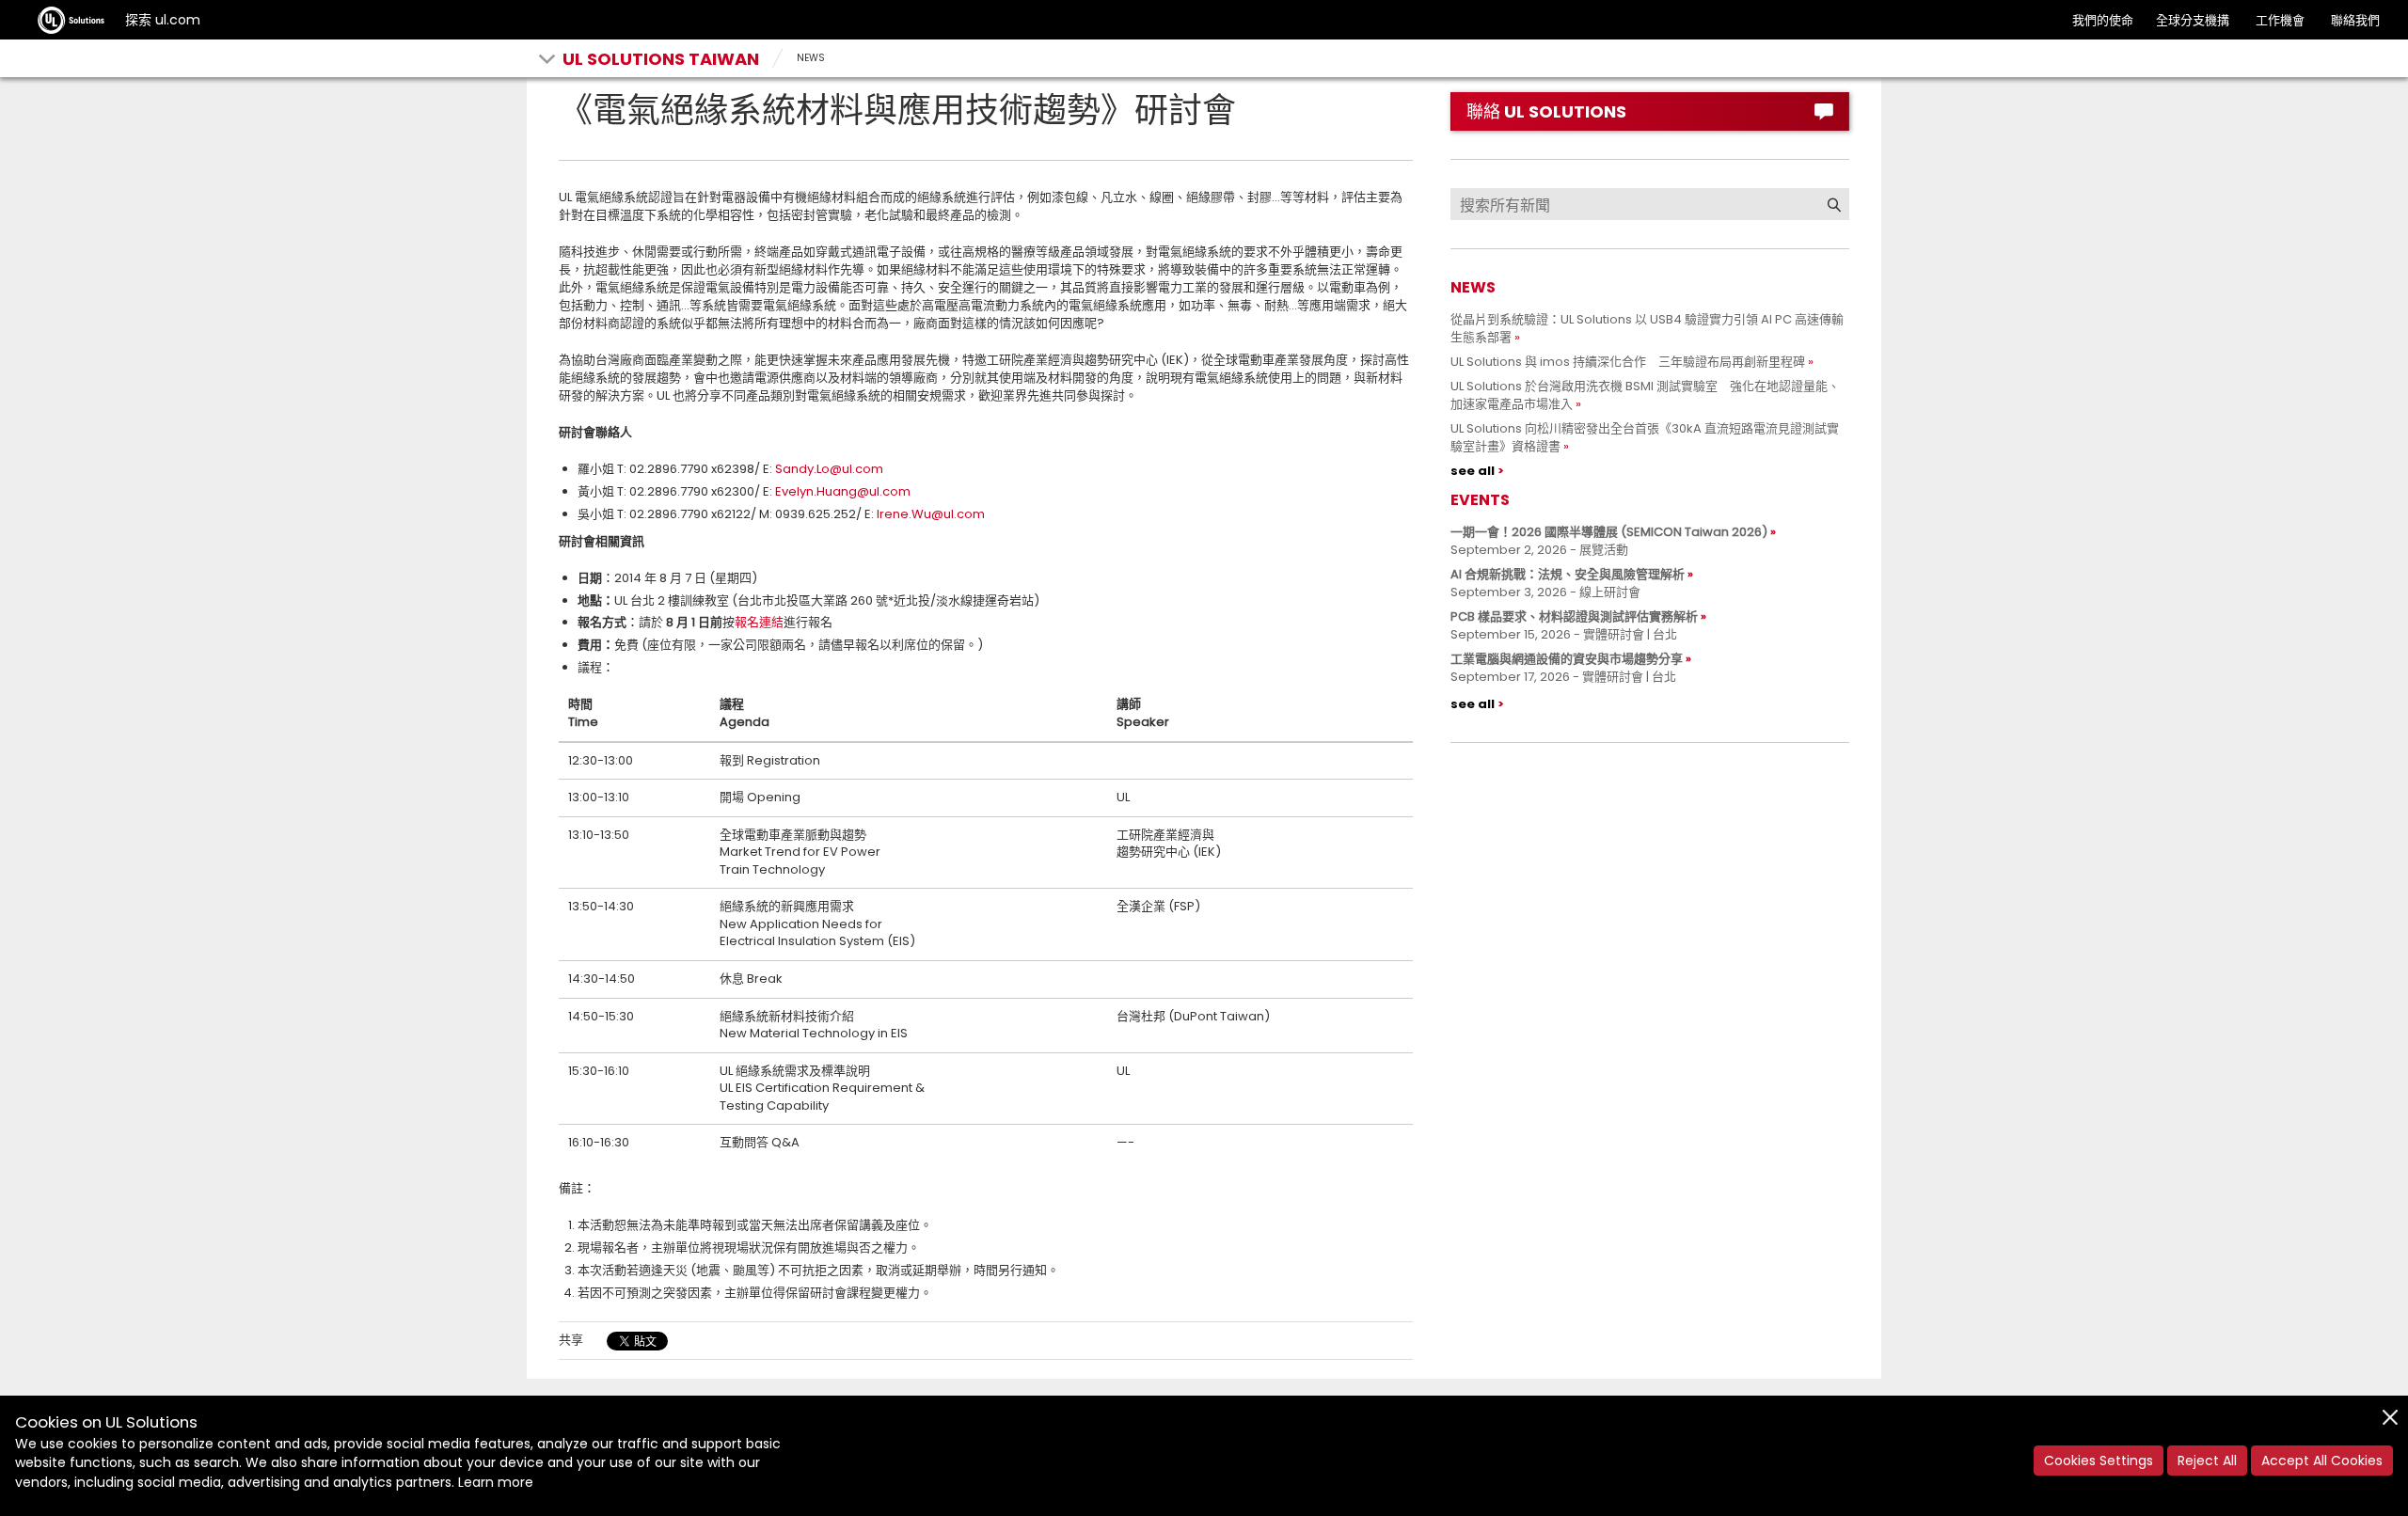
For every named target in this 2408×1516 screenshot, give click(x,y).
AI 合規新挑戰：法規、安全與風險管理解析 (1568, 574)
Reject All (2207, 1461)
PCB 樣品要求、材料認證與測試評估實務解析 (1574, 616)
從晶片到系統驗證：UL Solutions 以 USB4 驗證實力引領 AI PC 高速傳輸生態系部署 (1647, 328)
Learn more (496, 1482)
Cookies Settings (2099, 1461)
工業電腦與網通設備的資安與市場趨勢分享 (1567, 659)
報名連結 (759, 622)
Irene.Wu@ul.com (931, 514)
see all (1473, 471)
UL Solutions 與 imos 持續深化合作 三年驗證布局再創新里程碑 (1628, 362)
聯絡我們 (2355, 20)
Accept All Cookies (2322, 1461)
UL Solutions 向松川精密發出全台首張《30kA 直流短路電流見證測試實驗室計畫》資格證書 (1645, 437)
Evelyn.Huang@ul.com (843, 491)
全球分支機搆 (2193, 20)
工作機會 (2280, 20)
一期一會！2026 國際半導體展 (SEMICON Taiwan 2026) (1609, 532)
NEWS (811, 58)
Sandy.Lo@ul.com (829, 469)
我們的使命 (2103, 20)
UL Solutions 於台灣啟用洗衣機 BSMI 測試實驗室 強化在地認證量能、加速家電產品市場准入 (1645, 395)
